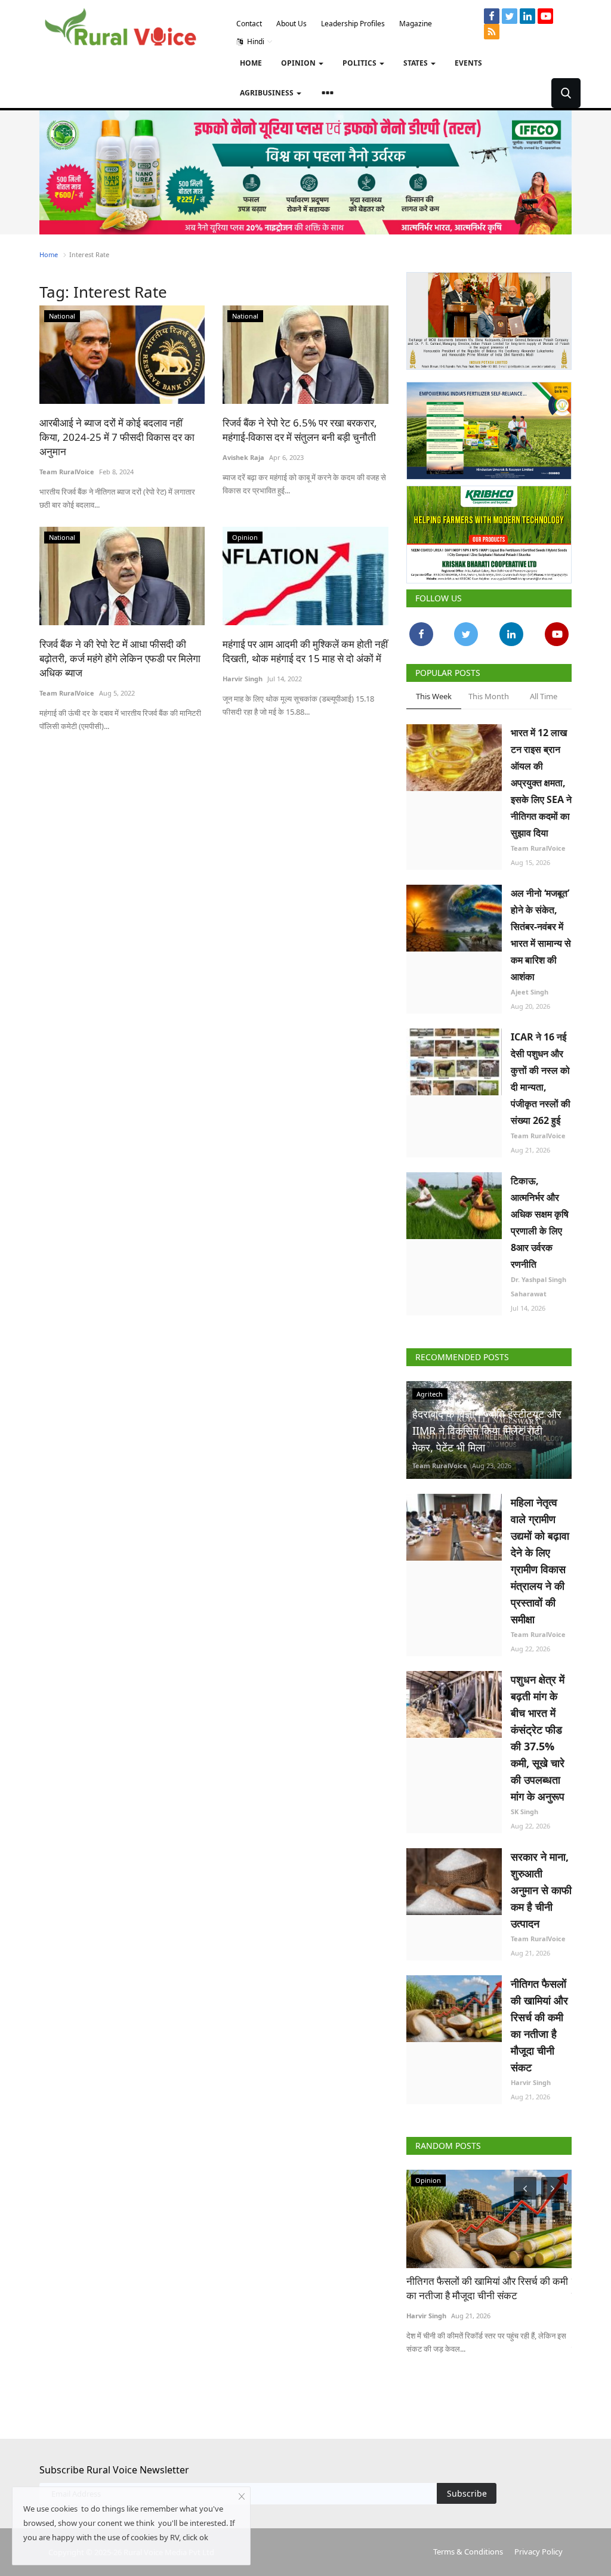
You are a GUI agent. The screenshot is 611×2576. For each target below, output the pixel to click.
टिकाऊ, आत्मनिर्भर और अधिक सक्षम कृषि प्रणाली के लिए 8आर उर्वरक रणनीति (540, 1222)
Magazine (416, 24)
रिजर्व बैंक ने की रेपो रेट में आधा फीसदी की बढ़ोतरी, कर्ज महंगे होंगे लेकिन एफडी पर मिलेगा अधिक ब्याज (120, 658)
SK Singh (524, 1811)
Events (468, 63)
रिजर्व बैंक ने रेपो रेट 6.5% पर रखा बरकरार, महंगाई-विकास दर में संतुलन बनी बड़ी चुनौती (300, 430)
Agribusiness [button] (268, 93)
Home (251, 63)
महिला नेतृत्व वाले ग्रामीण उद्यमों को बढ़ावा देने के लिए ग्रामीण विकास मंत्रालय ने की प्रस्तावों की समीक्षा (540, 1561)
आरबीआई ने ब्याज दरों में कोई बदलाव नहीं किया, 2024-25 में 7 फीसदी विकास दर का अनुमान (117, 437)
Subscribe (467, 2493)
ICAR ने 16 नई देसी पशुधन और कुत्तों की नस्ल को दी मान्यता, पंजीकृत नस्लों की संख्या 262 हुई (541, 1079)
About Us (291, 24)
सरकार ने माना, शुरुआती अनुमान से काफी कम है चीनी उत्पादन (541, 1890)
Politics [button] (360, 63)
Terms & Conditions (468, 2552)
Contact (249, 24)
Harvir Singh (243, 679)
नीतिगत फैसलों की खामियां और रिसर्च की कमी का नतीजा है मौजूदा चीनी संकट (539, 2025)
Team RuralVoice (67, 472)
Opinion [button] (299, 63)
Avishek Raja (243, 457)
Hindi (255, 41)
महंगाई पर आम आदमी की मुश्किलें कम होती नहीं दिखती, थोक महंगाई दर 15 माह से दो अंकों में (305, 651)
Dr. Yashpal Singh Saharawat (539, 1287)
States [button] (416, 63)
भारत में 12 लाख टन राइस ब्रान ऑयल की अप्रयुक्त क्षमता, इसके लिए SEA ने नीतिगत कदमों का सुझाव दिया (541, 783)
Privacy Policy (539, 2552)
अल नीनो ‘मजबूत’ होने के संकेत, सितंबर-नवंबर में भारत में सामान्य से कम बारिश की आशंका (541, 935)
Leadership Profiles (353, 24)
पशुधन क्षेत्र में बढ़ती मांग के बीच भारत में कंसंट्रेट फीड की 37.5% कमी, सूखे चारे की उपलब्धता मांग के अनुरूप (538, 1738)
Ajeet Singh (530, 992)
